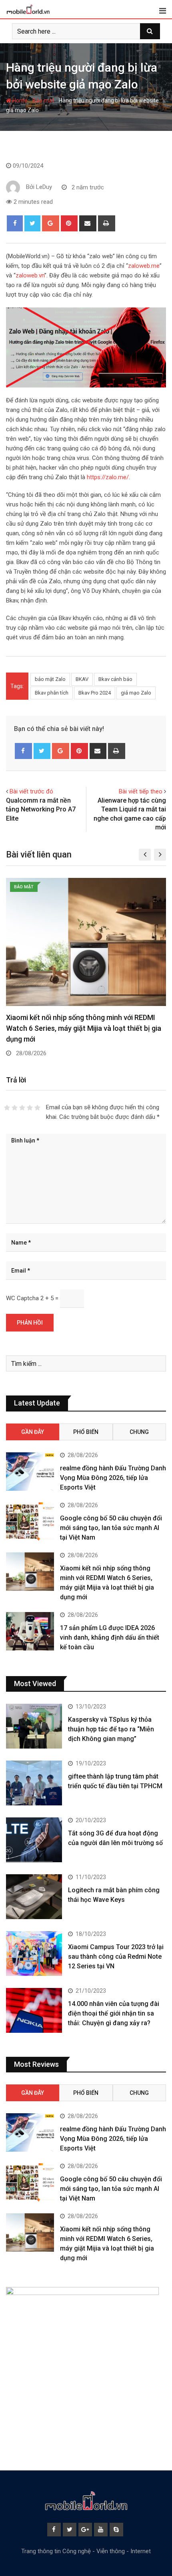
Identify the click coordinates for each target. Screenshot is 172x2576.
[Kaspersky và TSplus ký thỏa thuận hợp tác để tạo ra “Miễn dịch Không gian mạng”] (34, 1726)
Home (19, 100)
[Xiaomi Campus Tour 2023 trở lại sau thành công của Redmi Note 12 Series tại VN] (34, 1954)
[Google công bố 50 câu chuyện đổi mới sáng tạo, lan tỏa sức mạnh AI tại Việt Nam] (30, 1522)
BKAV (82, 679)
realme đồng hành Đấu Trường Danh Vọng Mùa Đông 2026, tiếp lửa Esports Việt (113, 1478)
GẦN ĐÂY (33, 1432)
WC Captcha (22, 1298)
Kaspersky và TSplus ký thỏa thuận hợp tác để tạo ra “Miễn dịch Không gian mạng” (111, 1729)
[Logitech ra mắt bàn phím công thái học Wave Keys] (34, 1897)
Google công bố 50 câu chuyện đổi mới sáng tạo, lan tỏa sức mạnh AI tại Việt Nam (111, 1528)
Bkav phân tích (52, 693)
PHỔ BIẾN (86, 1432)
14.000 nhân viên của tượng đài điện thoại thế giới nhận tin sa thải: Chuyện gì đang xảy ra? (114, 2013)
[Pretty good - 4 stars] (30, 1108)
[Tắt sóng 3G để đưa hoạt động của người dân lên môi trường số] (34, 1840)
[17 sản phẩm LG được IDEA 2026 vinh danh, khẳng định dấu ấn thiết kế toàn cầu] (30, 1631)
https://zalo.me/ (108, 477)
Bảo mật (43, 100)
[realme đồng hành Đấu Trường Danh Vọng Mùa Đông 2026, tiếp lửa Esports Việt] (30, 1472)
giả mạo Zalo (136, 693)
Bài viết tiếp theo (141, 791)
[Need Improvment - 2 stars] (15, 1108)
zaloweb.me (144, 266)
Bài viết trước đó (31, 791)
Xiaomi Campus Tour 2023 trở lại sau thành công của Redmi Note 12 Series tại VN (116, 1957)
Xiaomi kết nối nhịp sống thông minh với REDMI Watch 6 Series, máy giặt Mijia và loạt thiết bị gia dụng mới (84, 1028)
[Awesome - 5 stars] (37, 1108)
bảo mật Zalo (50, 679)
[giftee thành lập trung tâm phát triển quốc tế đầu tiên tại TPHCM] (34, 1783)
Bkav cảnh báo (115, 679)
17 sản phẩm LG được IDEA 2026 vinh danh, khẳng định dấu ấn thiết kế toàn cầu (110, 1637)
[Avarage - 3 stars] (22, 1108)
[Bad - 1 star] (7, 1108)
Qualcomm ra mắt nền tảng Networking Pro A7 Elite (41, 809)
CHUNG (139, 1432)
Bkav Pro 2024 (95, 693)
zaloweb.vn (30, 275)
